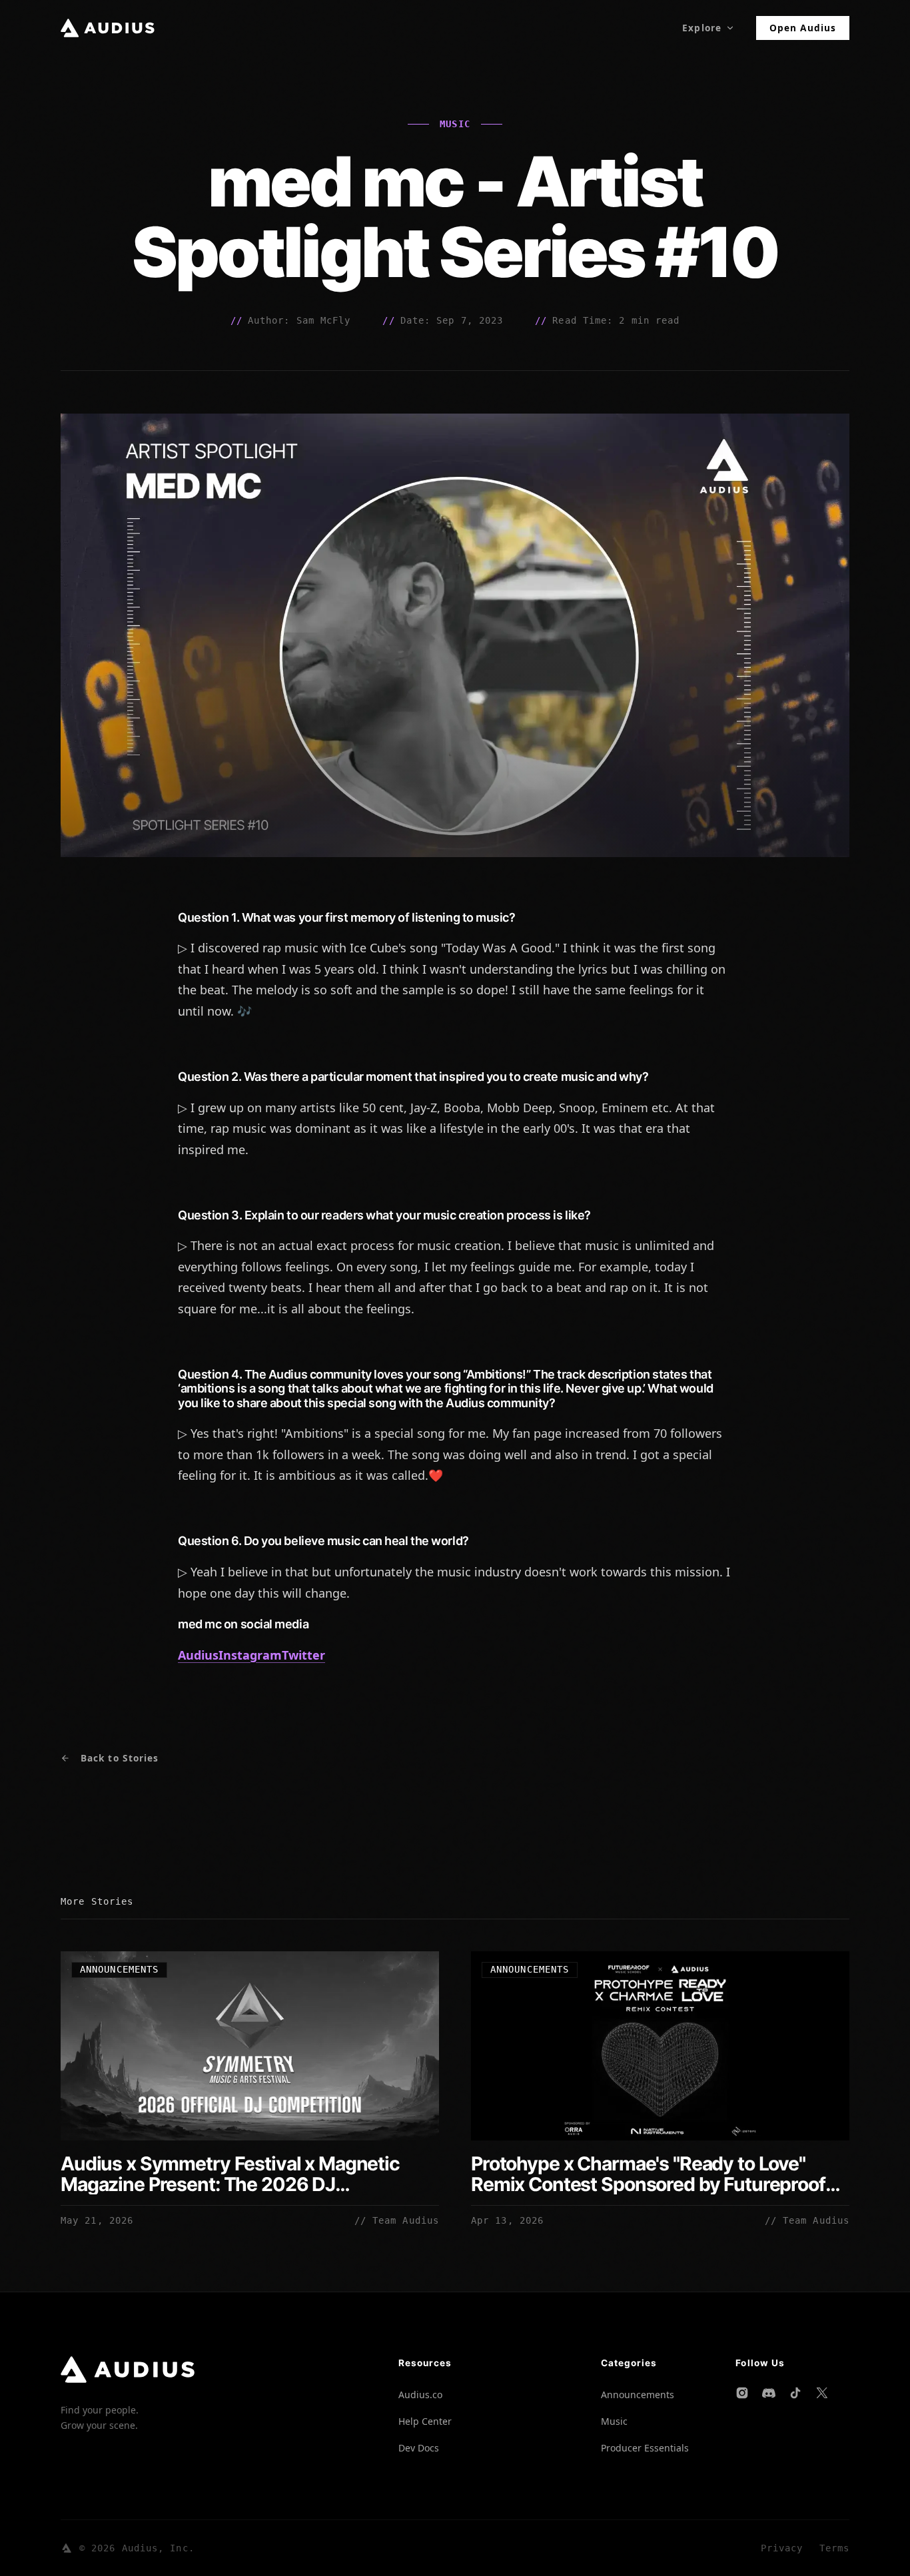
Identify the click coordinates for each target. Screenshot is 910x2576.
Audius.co (420, 2395)
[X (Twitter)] (822, 2393)
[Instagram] (742, 2393)
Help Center (425, 2421)
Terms (834, 2548)
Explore (702, 28)
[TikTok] (795, 2393)
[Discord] (769, 2393)
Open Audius (803, 28)
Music (614, 2421)
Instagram (250, 1655)
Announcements (638, 2395)
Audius (198, 1655)
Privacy (782, 2548)
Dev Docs (419, 2448)
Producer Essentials (645, 2448)
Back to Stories (120, 1758)
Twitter (303, 1655)
